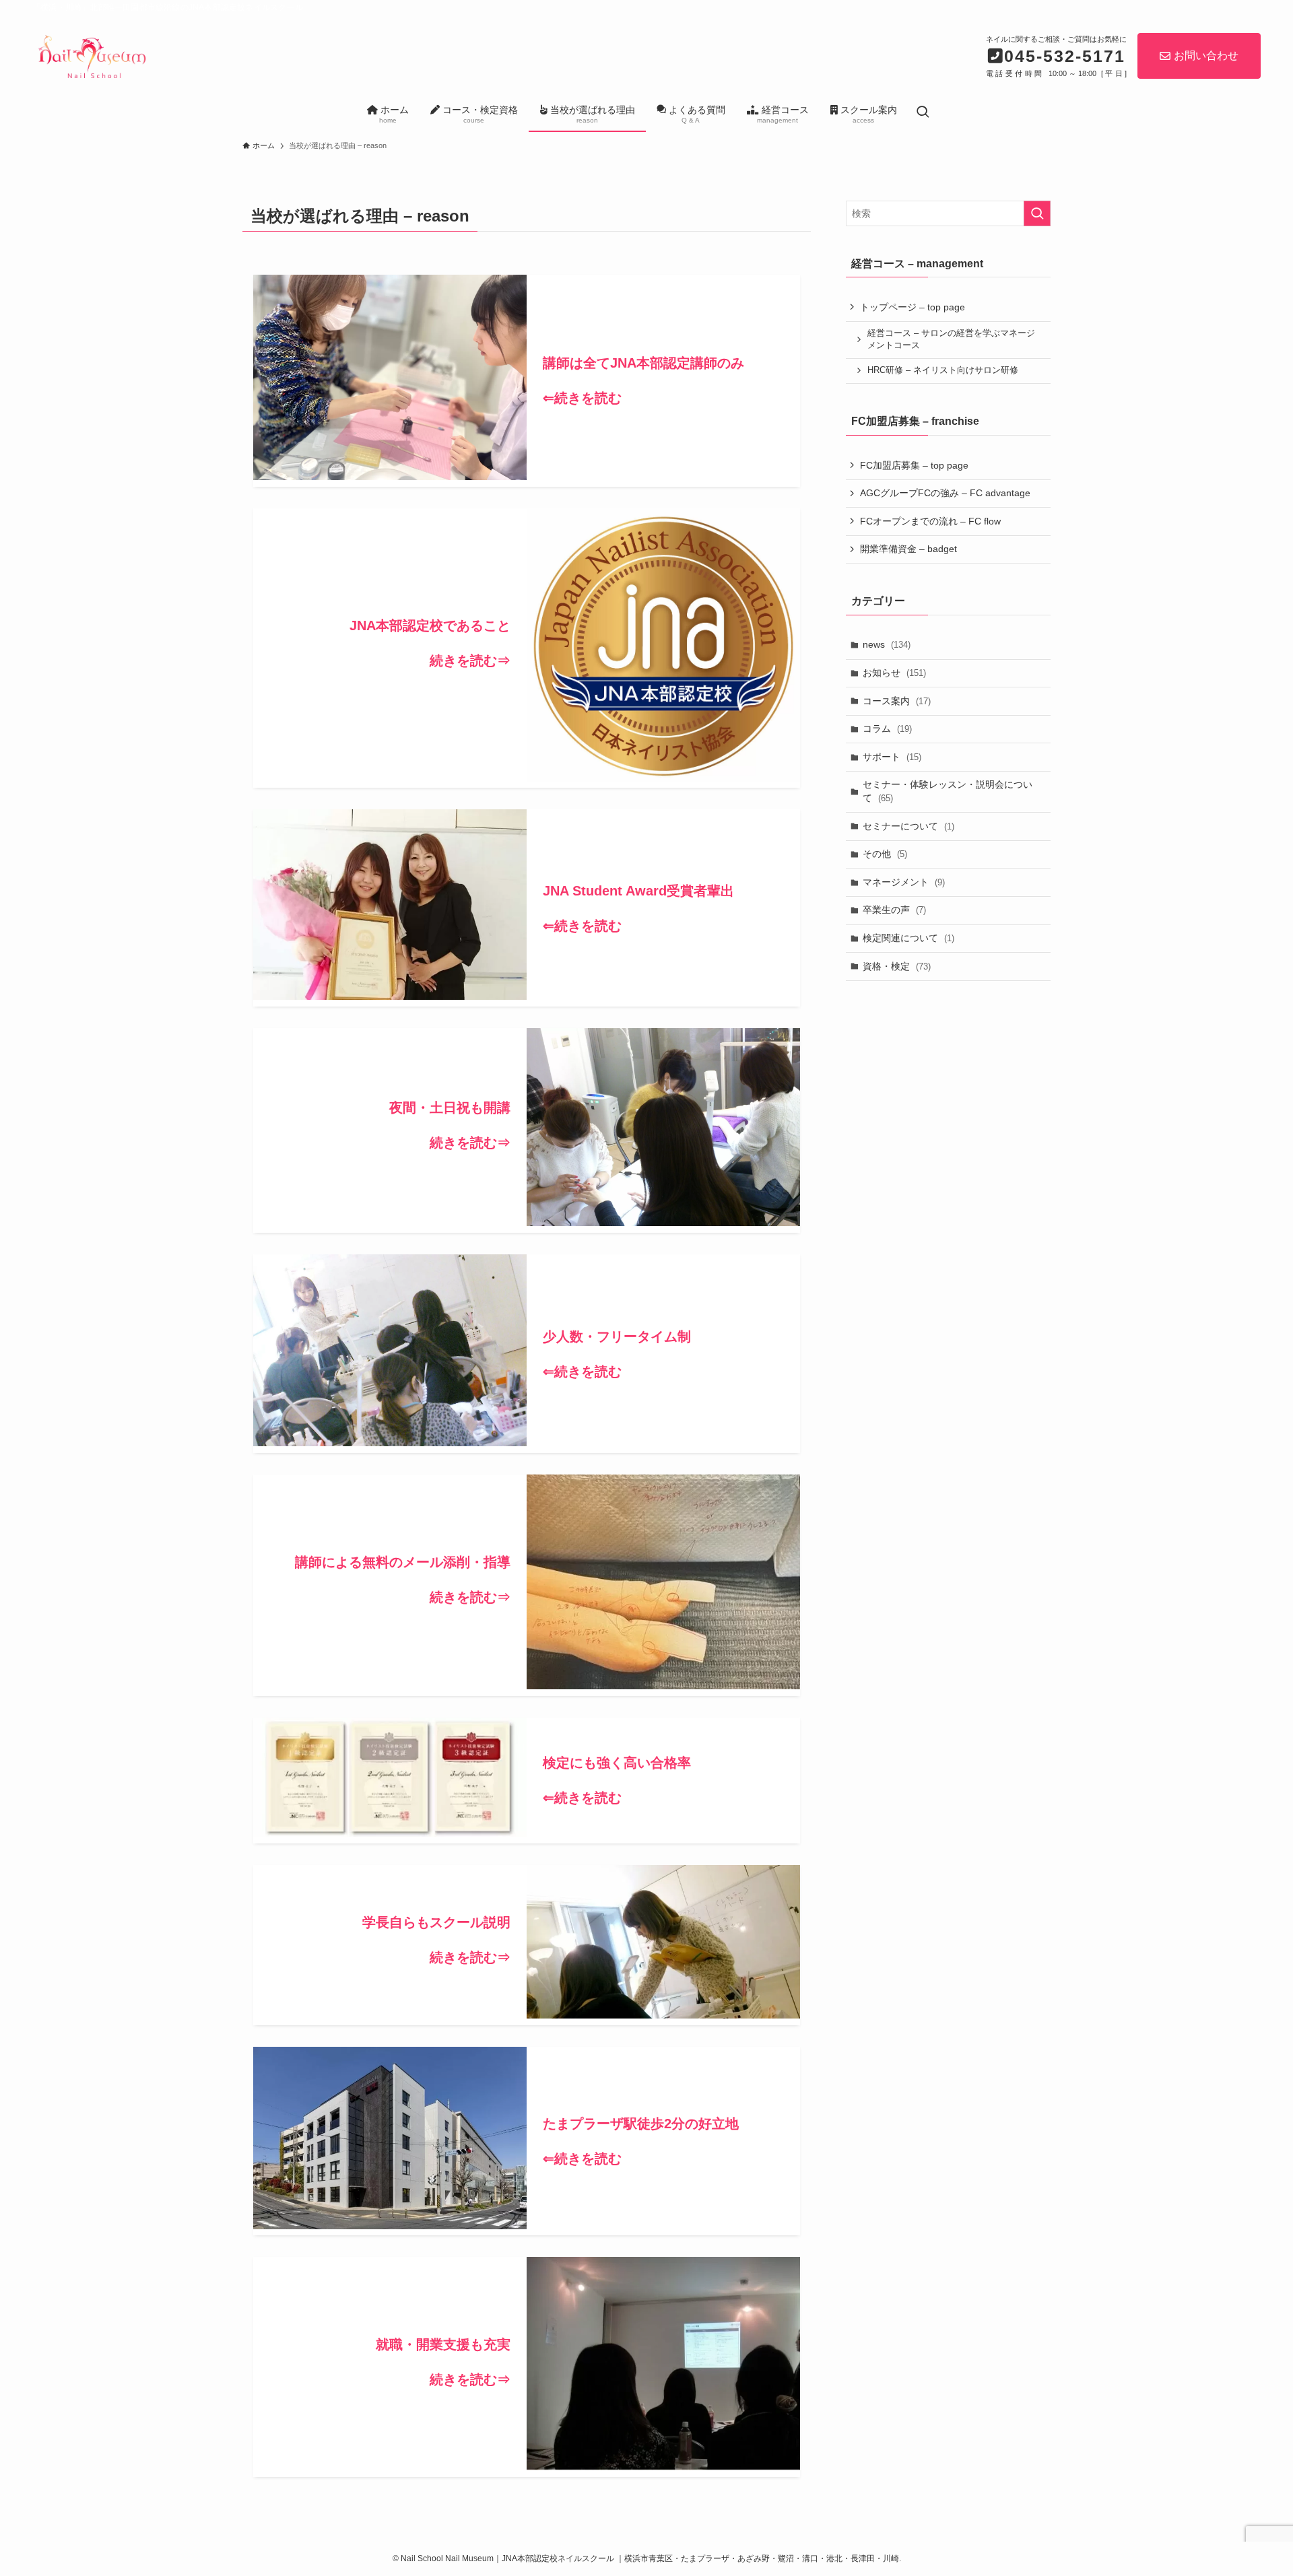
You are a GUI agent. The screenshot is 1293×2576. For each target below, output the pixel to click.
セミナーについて (908, 826)
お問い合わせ (1206, 56)
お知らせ (894, 673)
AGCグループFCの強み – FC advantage (945, 493)
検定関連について (908, 938)
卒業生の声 (894, 910)
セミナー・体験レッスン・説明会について (948, 791)
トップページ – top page (913, 307)
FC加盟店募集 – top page (914, 465)
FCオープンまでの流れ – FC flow (930, 521)
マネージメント (904, 882)
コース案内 (897, 701)
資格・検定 (897, 966)
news (887, 644)
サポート (892, 757)
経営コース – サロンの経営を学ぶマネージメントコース (951, 339)
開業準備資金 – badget (908, 549)
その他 (885, 854)
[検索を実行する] (1037, 213)
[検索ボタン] (923, 113)
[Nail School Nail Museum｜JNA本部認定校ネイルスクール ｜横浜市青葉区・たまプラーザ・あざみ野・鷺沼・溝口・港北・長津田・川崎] (91, 55)
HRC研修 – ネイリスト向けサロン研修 (943, 370)
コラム (887, 728)
